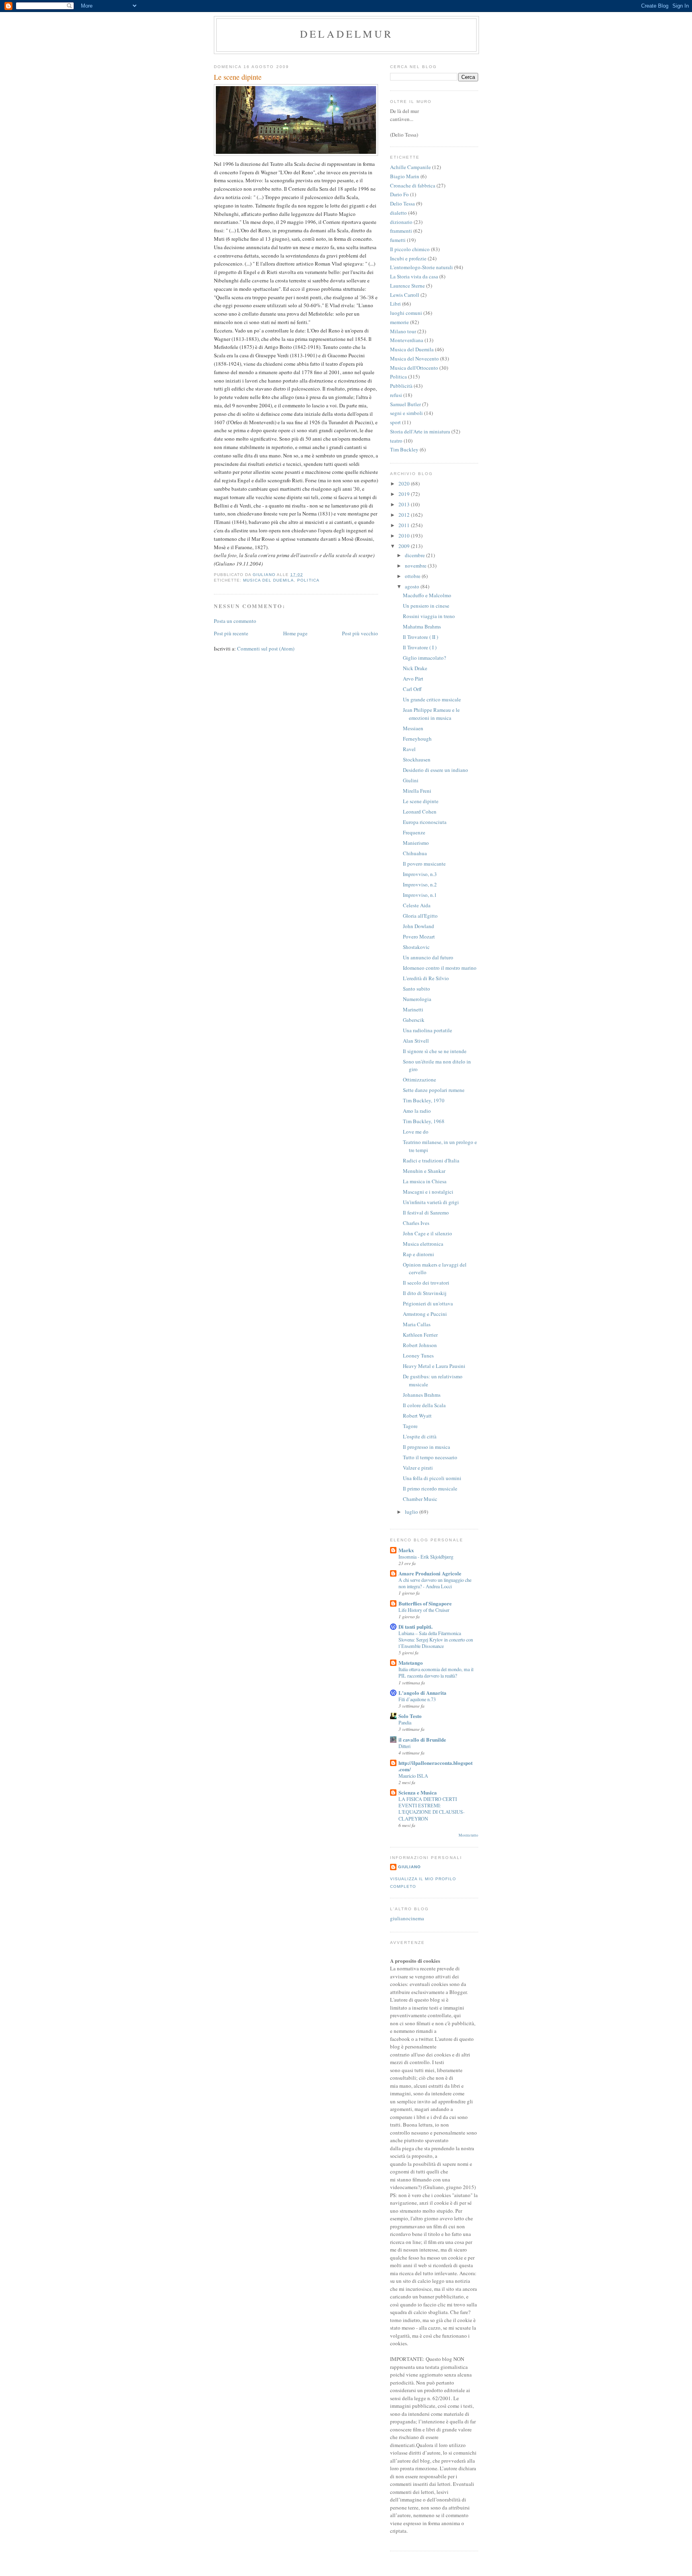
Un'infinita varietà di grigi (431, 1202)
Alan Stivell (416, 1041)
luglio (412, 1512)
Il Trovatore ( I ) (420, 647)
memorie (399, 322)
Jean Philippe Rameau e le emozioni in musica (431, 714)
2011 (405, 525)
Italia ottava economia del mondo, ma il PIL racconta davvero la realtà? (436, 1672)
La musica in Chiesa (425, 1181)
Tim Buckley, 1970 (424, 1100)
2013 (405, 504)
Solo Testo (410, 1716)
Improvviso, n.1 (420, 895)
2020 (405, 483)
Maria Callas (417, 1324)
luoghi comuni (406, 313)
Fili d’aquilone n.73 (417, 1699)
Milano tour (403, 331)
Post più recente (231, 633)
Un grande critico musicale (432, 699)
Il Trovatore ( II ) (420, 637)
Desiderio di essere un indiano (436, 770)
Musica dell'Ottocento (414, 368)
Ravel (409, 749)
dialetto (398, 213)
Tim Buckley (404, 449)
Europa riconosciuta (425, 822)
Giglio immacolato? (424, 658)
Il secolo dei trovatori (426, 1283)
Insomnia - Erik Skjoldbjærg (426, 1557)
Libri (395, 304)
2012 (405, 515)
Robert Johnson (420, 1345)
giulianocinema (407, 1918)
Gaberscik (414, 1020)
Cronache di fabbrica (413, 185)
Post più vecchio (360, 633)
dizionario (401, 222)
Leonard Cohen (420, 812)
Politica (308, 580)
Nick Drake (415, 668)
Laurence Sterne (407, 286)
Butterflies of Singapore (425, 1603)
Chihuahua (415, 853)
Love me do (416, 1132)
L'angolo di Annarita (422, 1693)
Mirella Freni (417, 791)
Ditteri (404, 1746)
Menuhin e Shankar (424, 1171)
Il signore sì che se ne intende (435, 1051)
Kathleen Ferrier (420, 1335)
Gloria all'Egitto (420, 916)
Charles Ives (416, 1223)
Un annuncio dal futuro (428, 957)
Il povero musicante (424, 864)
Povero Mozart (419, 937)
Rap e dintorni (418, 1254)
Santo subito (416, 989)
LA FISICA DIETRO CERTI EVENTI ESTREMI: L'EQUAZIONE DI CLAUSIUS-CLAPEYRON (431, 1809)
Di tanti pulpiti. (415, 1626)
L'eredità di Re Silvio (426, 978)
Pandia (405, 1722)
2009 (405, 546)
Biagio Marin (405, 176)
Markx (406, 1550)
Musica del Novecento (414, 359)
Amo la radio (417, 1111)
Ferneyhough (417, 739)
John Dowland (418, 926)
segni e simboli (406, 413)
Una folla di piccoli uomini (432, 1478)
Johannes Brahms (422, 1395)
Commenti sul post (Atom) (266, 649)
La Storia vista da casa (414, 276)
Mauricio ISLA (413, 1776)
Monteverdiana (407, 340)
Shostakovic (416, 947)
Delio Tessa (402, 203)
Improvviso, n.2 (420, 884)
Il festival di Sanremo (426, 1212)
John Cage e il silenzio (427, 1233)
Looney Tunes (418, 1355)
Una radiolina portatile (427, 1030)
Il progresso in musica (426, 1447)
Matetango (411, 1663)
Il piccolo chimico (410, 249)
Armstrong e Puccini (425, 1314)
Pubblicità (401, 386)
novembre (416, 566)
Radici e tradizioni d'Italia (431, 1160)
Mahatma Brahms (422, 626)
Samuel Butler (405, 404)
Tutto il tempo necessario (430, 1457)
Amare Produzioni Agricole (430, 1573)
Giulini (411, 780)
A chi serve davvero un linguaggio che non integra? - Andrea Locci (435, 1583)
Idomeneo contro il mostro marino (440, 968)
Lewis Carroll (405, 295)
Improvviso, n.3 (420, 874)
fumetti (398, 240)
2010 (405, 536)
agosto (413, 586)
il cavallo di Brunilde (422, 1739)
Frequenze (414, 832)
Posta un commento (235, 621)
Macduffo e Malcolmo (427, 595)
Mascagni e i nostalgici (428, 1192)
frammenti (401, 231)
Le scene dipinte (421, 801)
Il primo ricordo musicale (430, 1488)
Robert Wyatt (417, 1416)
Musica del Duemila (269, 580)
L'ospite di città (420, 1436)
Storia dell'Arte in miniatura (420, 431)
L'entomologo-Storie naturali (421, 267)
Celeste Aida (417, 905)
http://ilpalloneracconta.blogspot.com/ (436, 1766)
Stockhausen (417, 759)
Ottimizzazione (419, 1080)
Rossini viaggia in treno (429, 616)
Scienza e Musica (418, 1792)
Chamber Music (420, 1499)
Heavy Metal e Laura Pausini (434, 1366)
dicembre (415, 555)
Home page (295, 633)
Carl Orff (412, 689)
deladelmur (346, 34)
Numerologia (417, 999)
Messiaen (413, 728)
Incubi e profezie (408, 258)
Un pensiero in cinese (426, 606)
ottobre (413, 576)
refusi (396, 395)
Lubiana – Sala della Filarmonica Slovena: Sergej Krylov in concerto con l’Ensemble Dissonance (436, 1639)
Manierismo (416, 843)
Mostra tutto (468, 1835)
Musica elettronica (423, 1244)
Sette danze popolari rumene (434, 1090)
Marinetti (413, 1009)
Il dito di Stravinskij (425, 1293)
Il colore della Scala (424, 1405)
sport (395, 422)
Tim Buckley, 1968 (424, 1121)
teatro (396, 441)
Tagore (410, 1426)
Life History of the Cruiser (424, 1610)
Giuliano (409, 1867)
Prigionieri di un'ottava (428, 1303)
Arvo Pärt (413, 679)
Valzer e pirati (418, 1468)
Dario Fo (399, 194)
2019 (405, 494)
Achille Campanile (410, 167)
